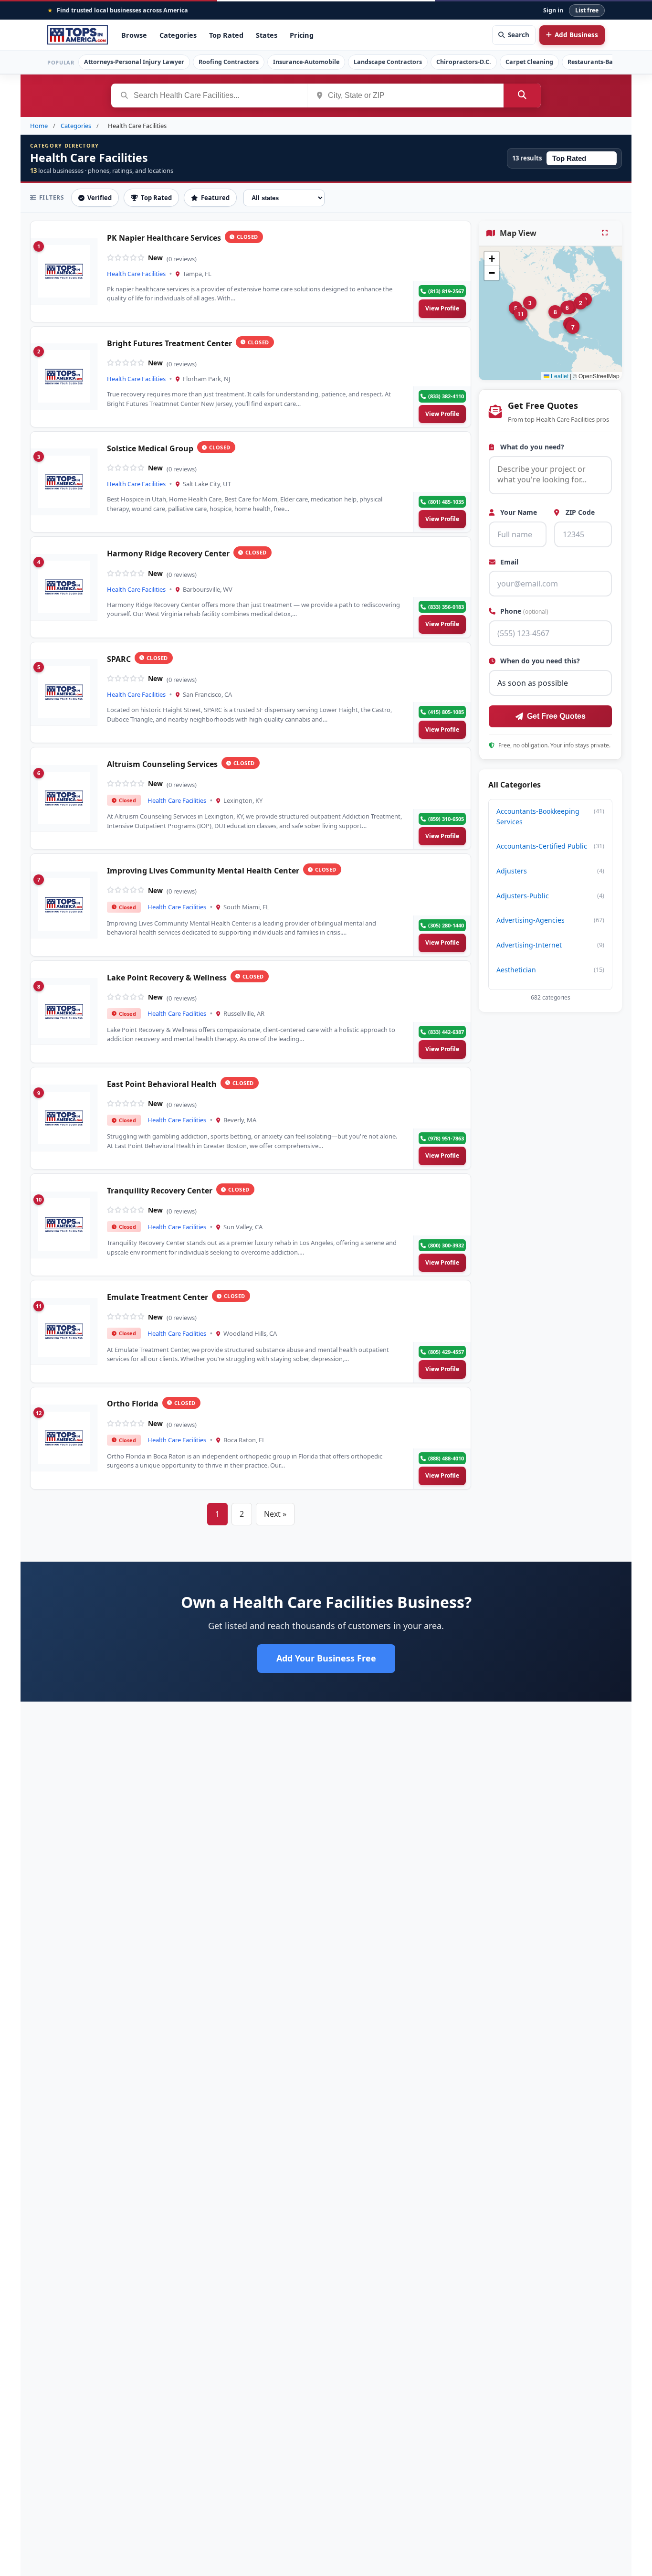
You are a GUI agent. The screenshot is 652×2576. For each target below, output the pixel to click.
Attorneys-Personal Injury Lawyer (134, 62)
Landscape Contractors (388, 62)
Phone (523, 612)
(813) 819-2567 (446, 291)
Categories (178, 35)
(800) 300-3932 (446, 1245)
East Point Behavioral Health (162, 1084)
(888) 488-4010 (446, 1458)
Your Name (518, 513)
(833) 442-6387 (446, 1032)
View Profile (442, 308)
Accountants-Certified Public (550, 846)
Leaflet (559, 376)
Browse (134, 35)
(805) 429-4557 (446, 1352)
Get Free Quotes (556, 717)
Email (508, 562)
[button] (580, 303)
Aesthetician (550, 970)
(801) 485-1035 (446, 502)
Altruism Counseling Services (162, 764)
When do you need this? (539, 661)
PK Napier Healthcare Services (164, 238)
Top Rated (226, 35)
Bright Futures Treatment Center (169, 344)
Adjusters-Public (550, 896)
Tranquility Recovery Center (160, 1191)
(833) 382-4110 (446, 396)
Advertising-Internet (550, 945)
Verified (100, 198)
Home (39, 126)
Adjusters (550, 871)
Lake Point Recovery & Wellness (167, 978)
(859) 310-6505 (446, 819)
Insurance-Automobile (306, 62)
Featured (215, 198)
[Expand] (606, 233)
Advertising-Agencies (550, 920)
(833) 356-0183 (446, 607)
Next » (275, 1514)
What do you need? (531, 447)
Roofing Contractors (229, 62)
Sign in (553, 10)
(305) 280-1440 (446, 925)
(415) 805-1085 (446, 712)
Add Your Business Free (326, 1658)
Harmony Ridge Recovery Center (168, 554)
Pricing (302, 35)
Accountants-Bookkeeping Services (550, 816)
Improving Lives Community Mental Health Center (203, 871)
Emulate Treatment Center (158, 1297)
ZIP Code (579, 513)
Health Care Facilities (136, 274)
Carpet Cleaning (529, 62)
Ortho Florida (133, 1404)
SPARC (119, 659)
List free (587, 10)
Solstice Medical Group (150, 449)
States (267, 35)
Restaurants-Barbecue (600, 62)
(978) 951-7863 (446, 1138)
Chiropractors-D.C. (464, 62)
